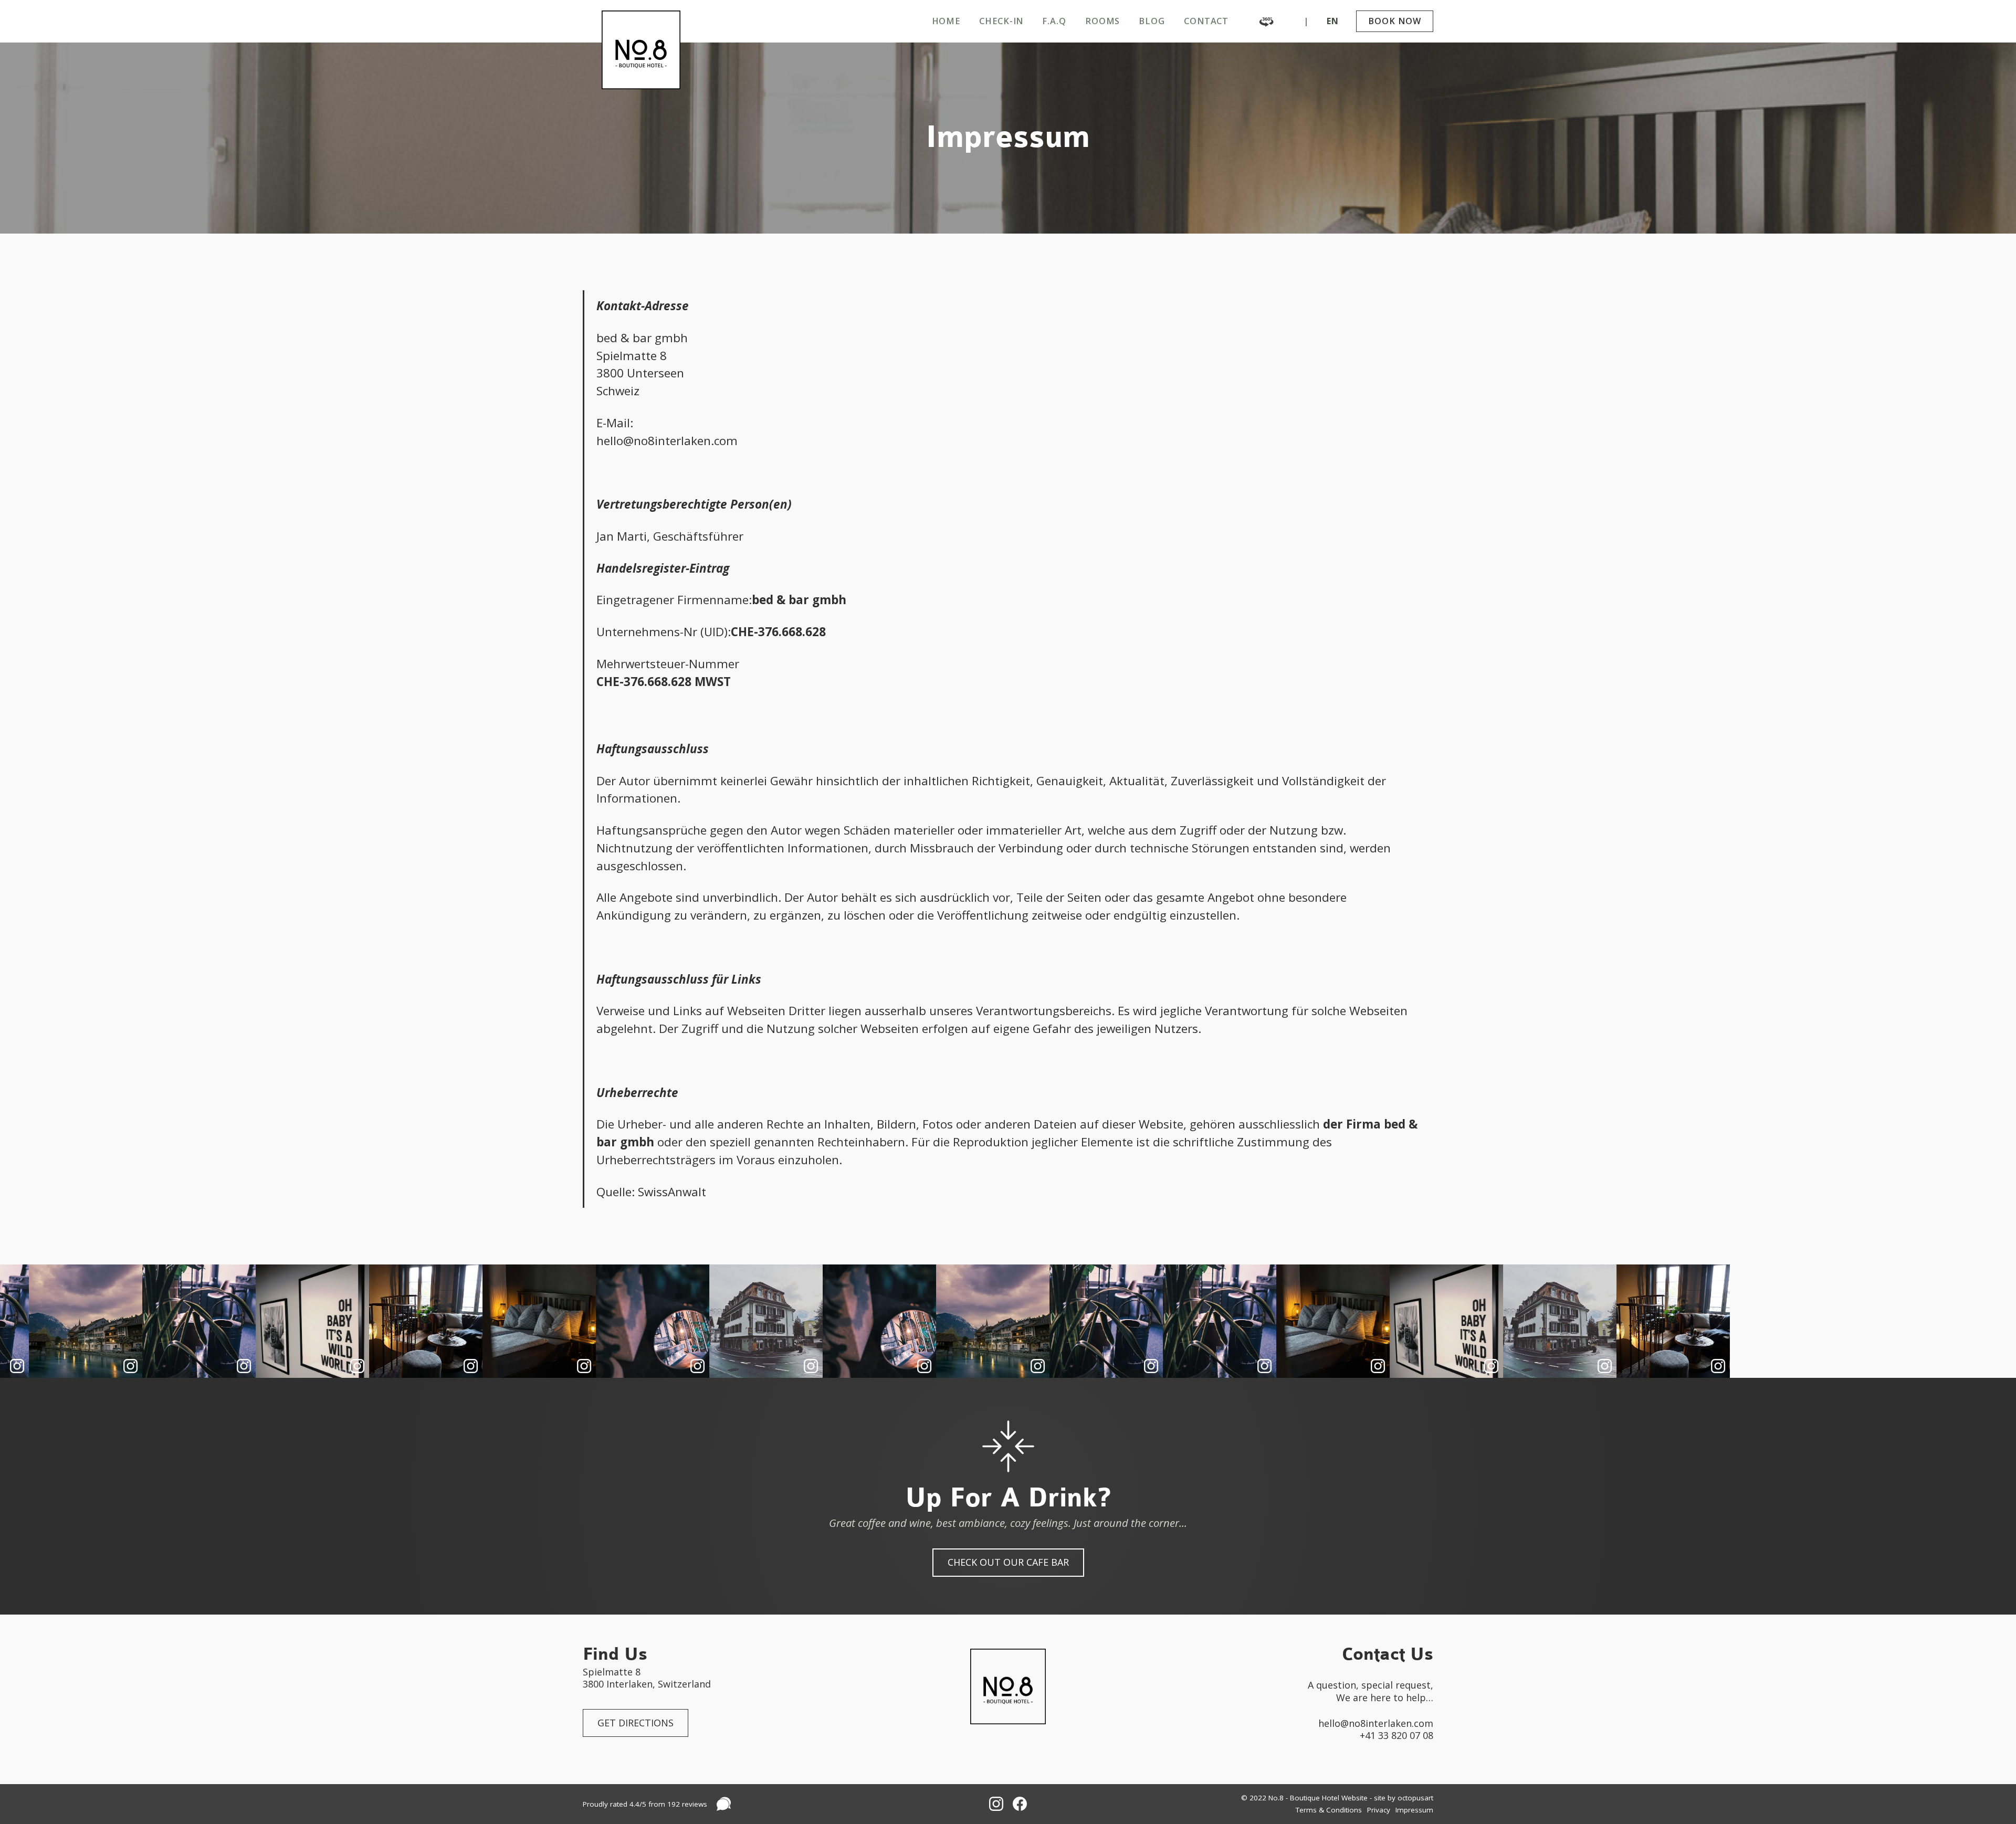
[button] (1333, 21)
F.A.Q (1054, 21)
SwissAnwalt (672, 1192)
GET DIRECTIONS (636, 1723)
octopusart (1415, 1798)
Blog (1152, 21)
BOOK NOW (1394, 21)
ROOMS (1103, 21)
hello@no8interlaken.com (1376, 1723)
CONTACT (1206, 21)
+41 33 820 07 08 (1396, 1736)
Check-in (1001, 21)
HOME (946, 21)
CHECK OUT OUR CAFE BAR (1008, 1562)
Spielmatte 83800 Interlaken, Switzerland (647, 1678)
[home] (641, 50)
